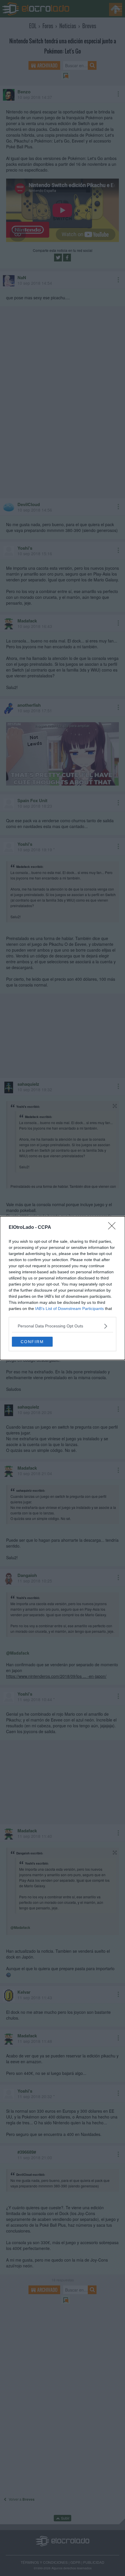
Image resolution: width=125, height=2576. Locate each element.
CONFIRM (32, 1342)
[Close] (114, 1228)
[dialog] (63, 1288)
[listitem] (63, 1326)
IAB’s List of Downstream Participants (69, 1309)
